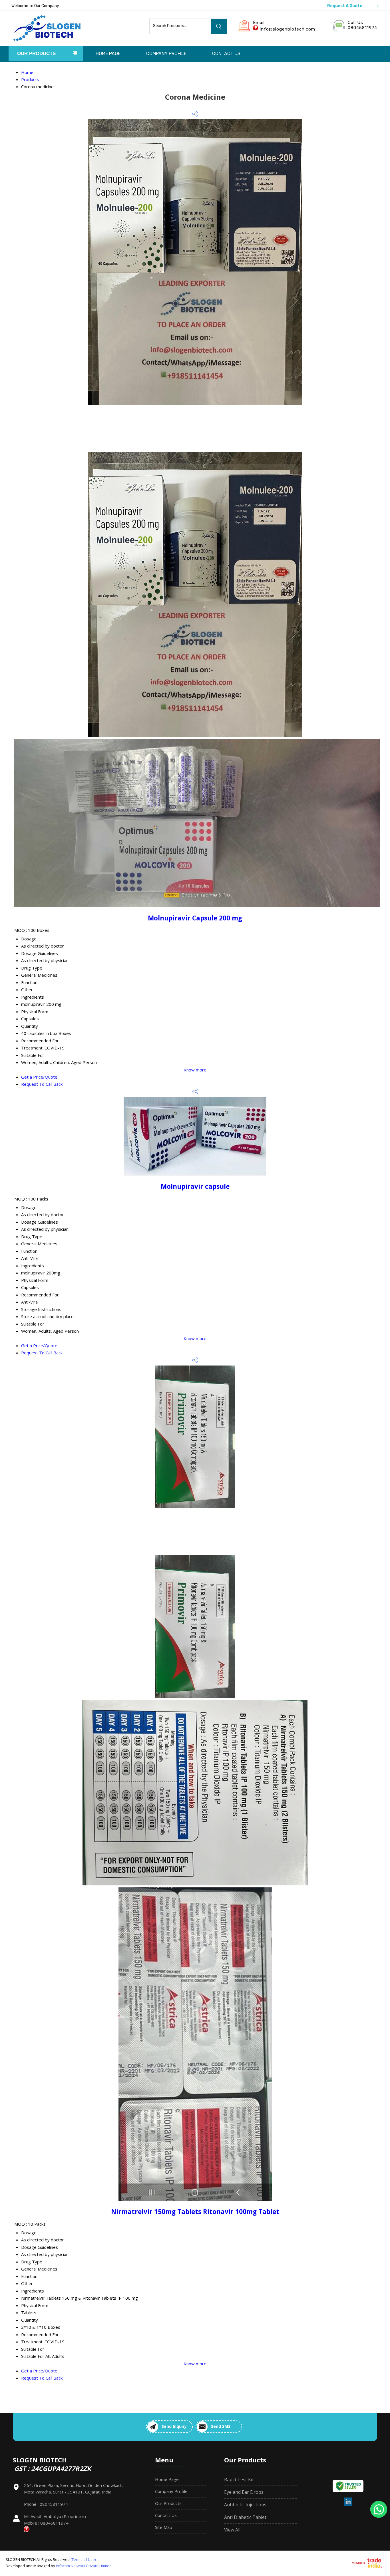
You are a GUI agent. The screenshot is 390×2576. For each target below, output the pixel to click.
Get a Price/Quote (39, 1077)
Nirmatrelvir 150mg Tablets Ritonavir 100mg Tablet (195, 2212)
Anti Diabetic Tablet (245, 2517)
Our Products (36, 54)
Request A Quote (345, 6)
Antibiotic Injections (245, 2505)
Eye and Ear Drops (244, 2492)
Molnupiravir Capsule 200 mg (195, 918)
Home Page (108, 54)
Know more (195, 1070)
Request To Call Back (42, 1084)
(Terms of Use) (83, 2559)
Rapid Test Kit (239, 2480)
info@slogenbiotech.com (288, 29)
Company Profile (166, 54)
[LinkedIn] (348, 2505)
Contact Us (226, 54)
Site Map (164, 2527)
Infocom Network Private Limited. (84, 2566)
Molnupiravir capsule (195, 1186)
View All (232, 2530)
